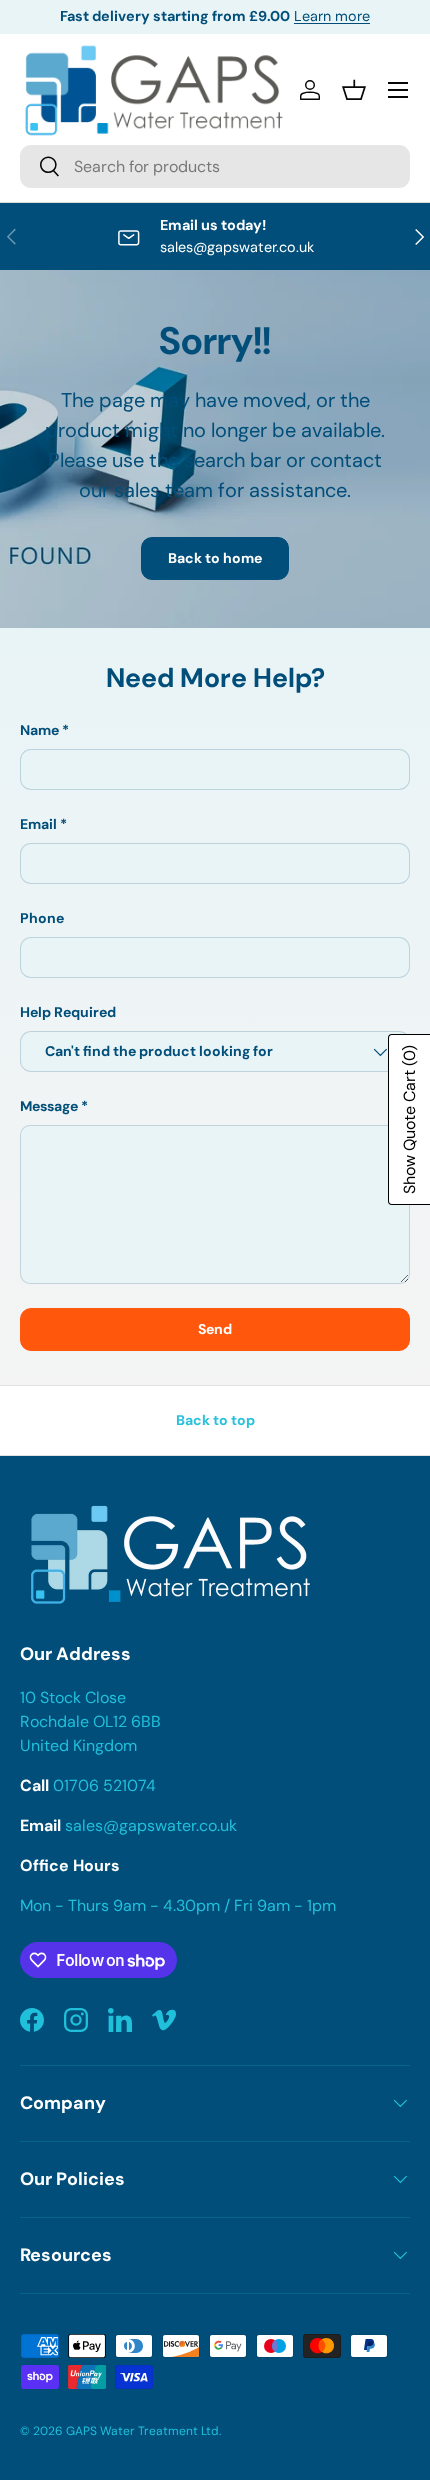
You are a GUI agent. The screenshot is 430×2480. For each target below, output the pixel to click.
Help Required (68, 1012)
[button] (354, 90)
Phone (42, 918)
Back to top (215, 1420)
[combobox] (215, 166)
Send (215, 1329)
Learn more (332, 16)
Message (49, 1106)
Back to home (215, 558)
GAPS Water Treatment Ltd (142, 2431)
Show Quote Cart (409, 1119)
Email (38, 824)
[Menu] (398, 90)
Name (39, 730)
